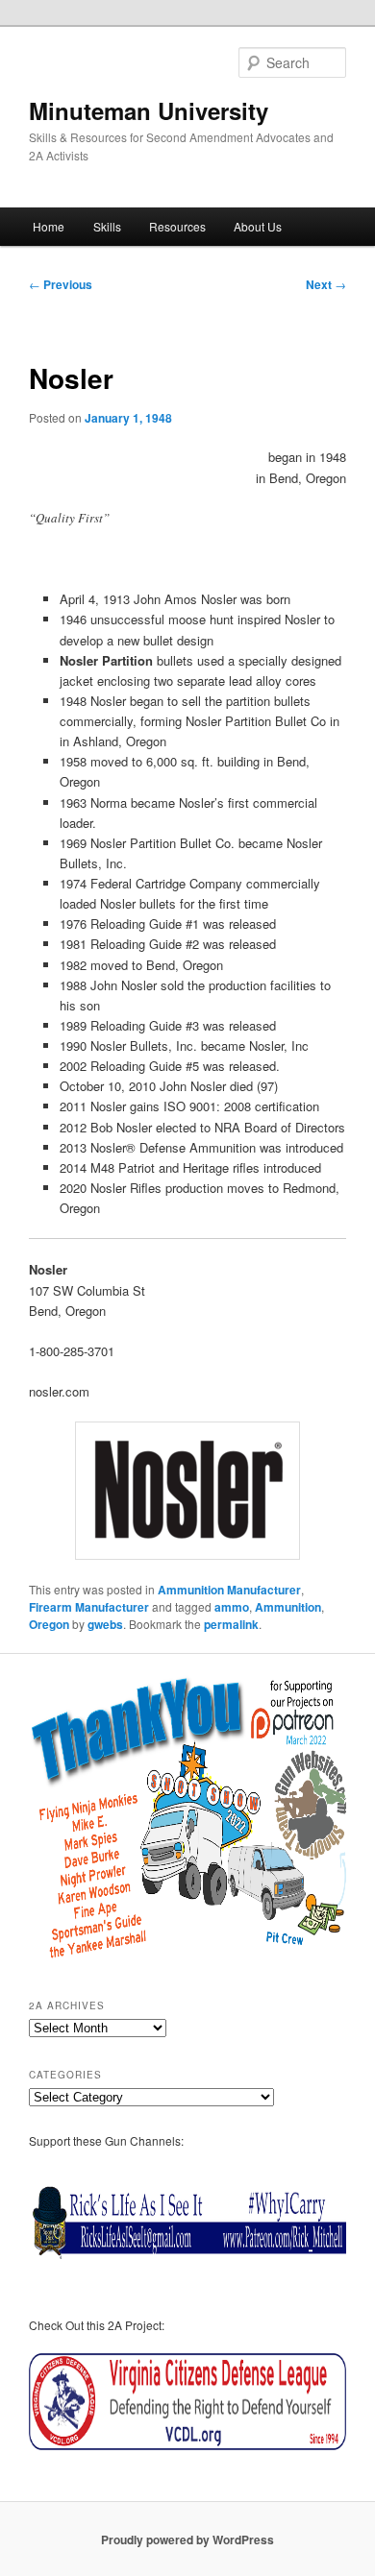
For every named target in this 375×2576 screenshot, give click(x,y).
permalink (231, 1624)
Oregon (49, 1624)
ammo (232, 1607)
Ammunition (288, 1607)
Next (326, 284)
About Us (258, 226)
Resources (177, 226)
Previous (61, 284)
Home (49, 226)
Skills (107, 226)
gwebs (105, 1624)
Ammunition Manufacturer (229, 1590)
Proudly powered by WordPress (187, 2540)
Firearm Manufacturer (89, 1607)
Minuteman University (149, 110)
